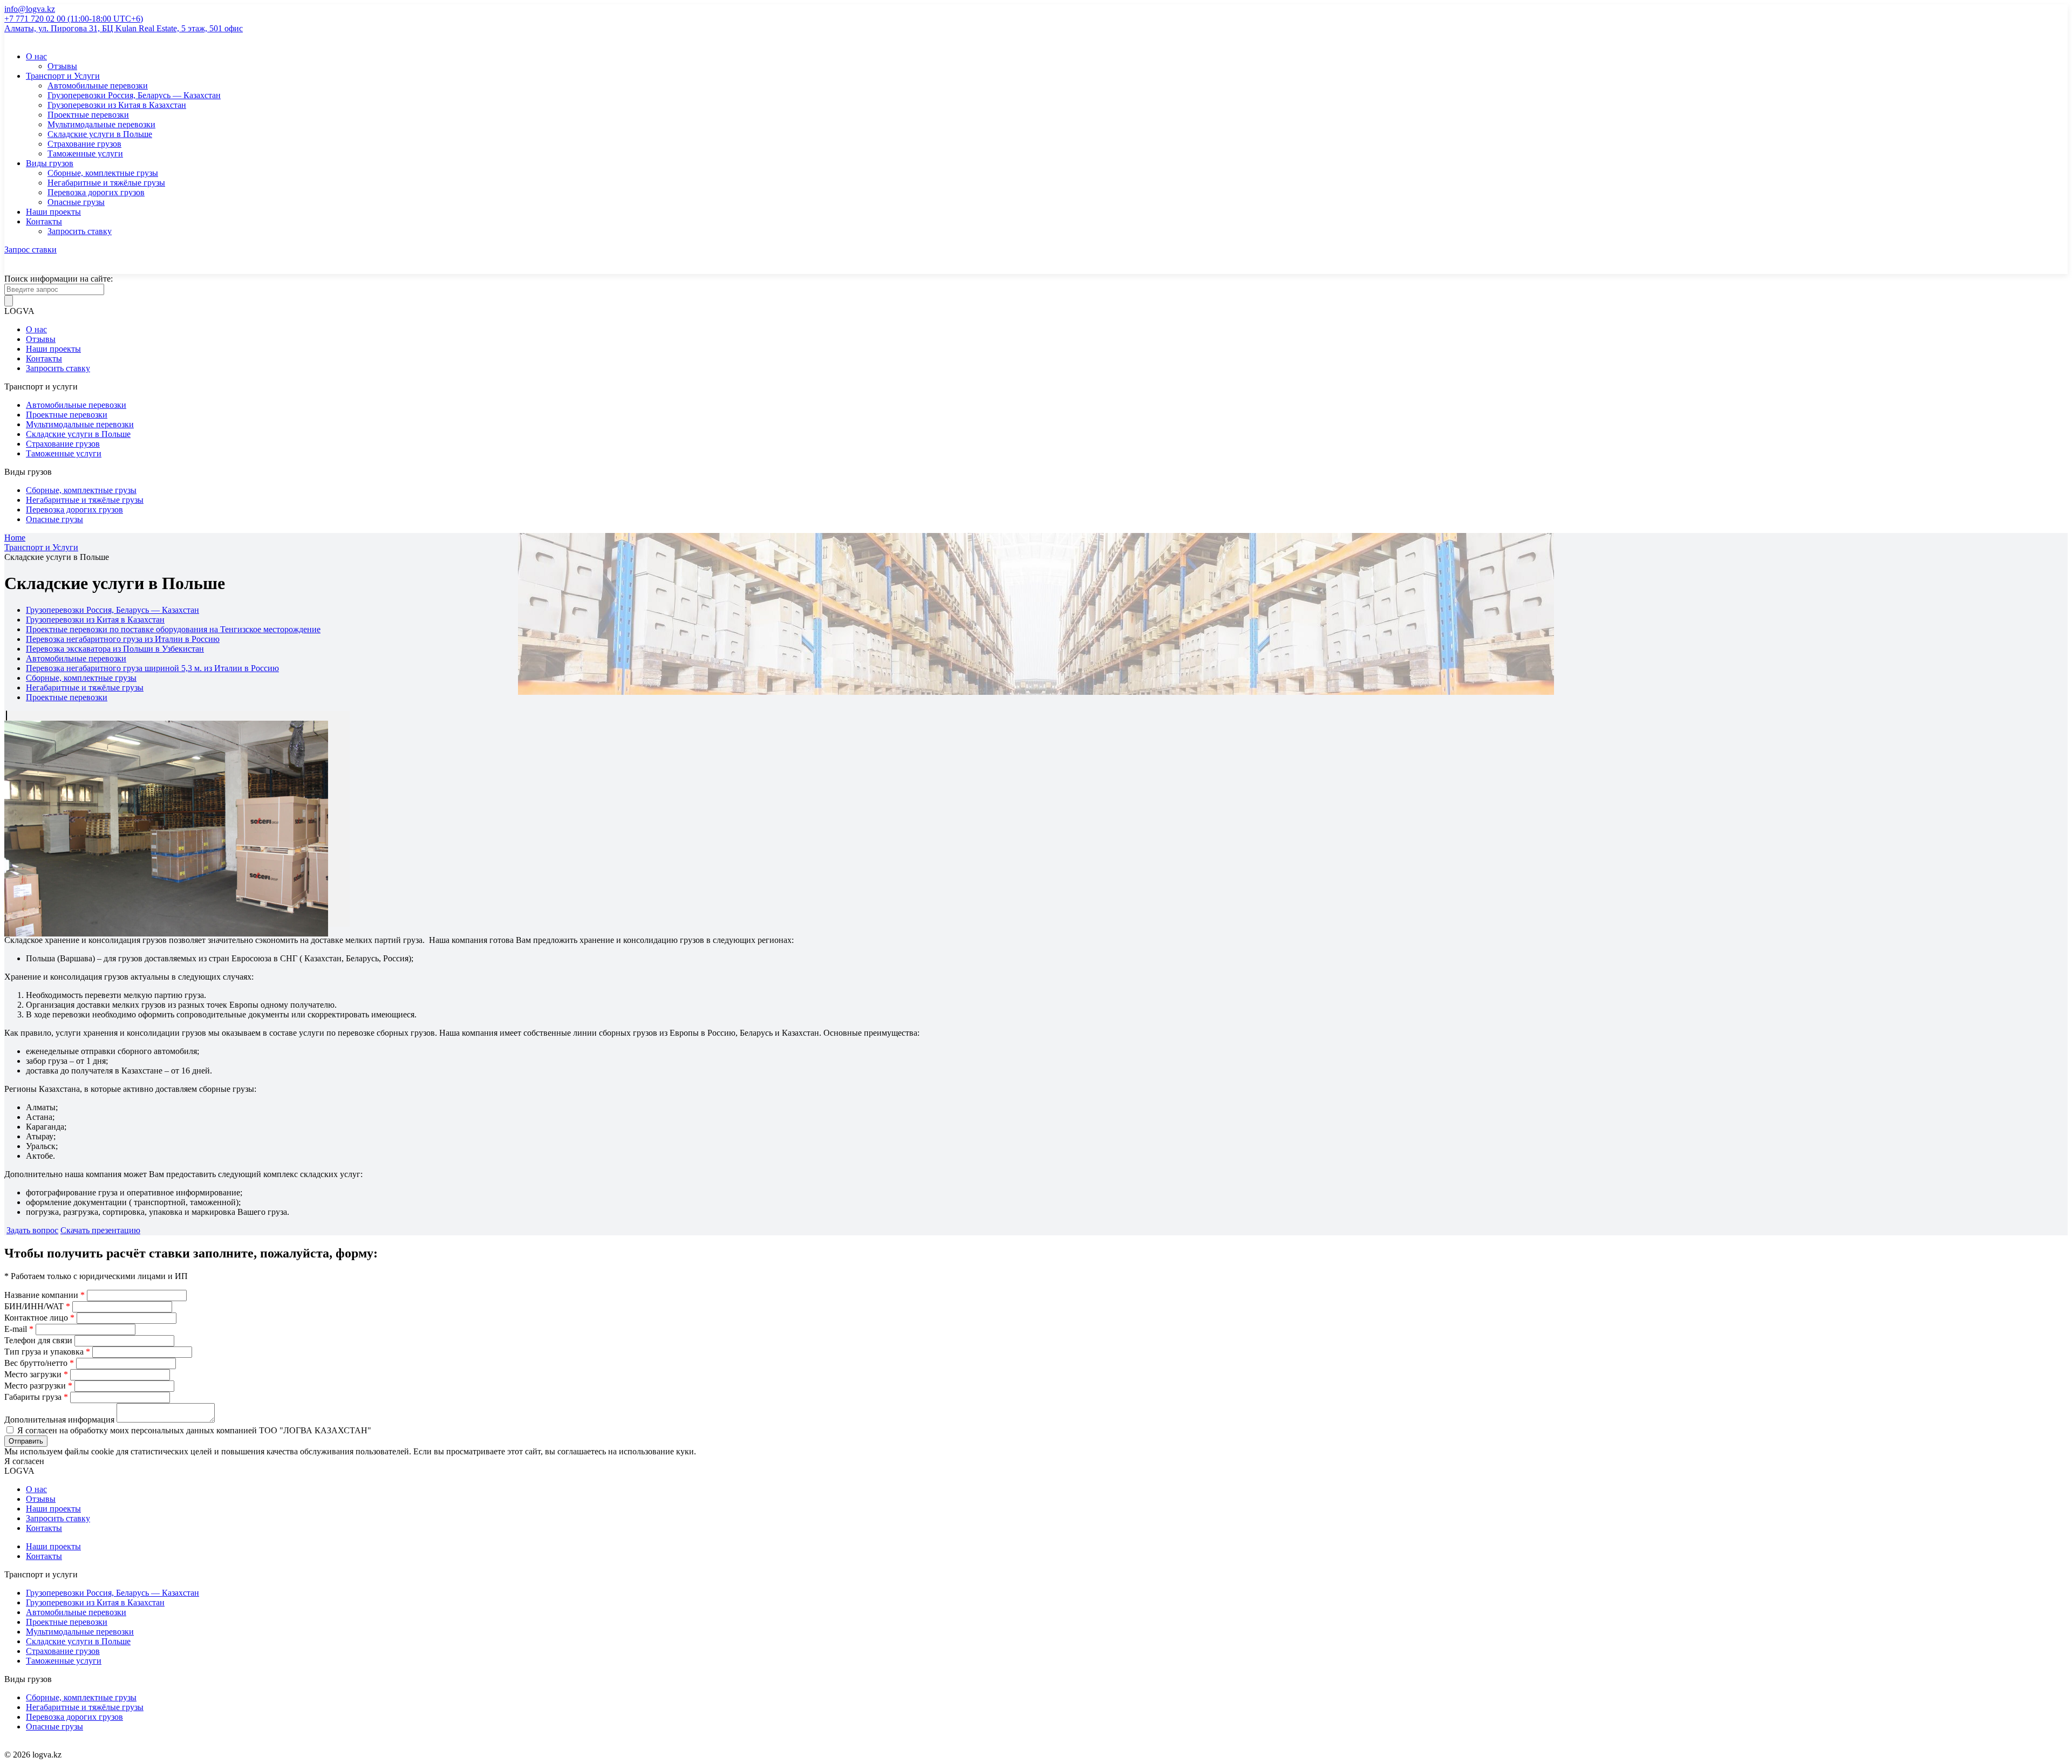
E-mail (19, 1329)
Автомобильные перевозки (98, 86)
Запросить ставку (80, 231)
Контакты (44, 221)
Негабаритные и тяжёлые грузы (106, 183)
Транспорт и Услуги (63, 76)
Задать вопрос (32, 1230)
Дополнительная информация (60, 1420)
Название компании (45, 1295)
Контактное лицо (39, 1318)
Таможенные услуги (85, 153)
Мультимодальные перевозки (101, 124)
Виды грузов (50, 163)
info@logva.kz (30, 9)
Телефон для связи (38, 1340)
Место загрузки (36, 1374)
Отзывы (62, 66)
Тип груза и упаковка (47, 1352)
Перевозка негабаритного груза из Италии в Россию (123, 639)
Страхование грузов (84, 144)
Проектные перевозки (88, 115)
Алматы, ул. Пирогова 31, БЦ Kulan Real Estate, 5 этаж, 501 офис (124, 28)
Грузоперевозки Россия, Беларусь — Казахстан (134, 95)
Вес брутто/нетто (39, 1363)
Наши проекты (53, 212)
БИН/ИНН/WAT (37, 1306)
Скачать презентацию (100, 1230)
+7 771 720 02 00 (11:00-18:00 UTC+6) (74, 19)
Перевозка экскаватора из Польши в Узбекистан (115, 649)
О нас (36, 56)
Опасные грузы (76, 202)
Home (15, 538)
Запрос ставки (30, 249)
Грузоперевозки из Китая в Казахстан (117, 105)
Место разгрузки (38, 1386)
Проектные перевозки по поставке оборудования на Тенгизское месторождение (173, 629)
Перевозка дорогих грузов (96, 192)
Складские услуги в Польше (100, 134)
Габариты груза (36, 1397)
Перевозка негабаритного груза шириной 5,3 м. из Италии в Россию (152, 668)
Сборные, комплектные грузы (103, 173)
